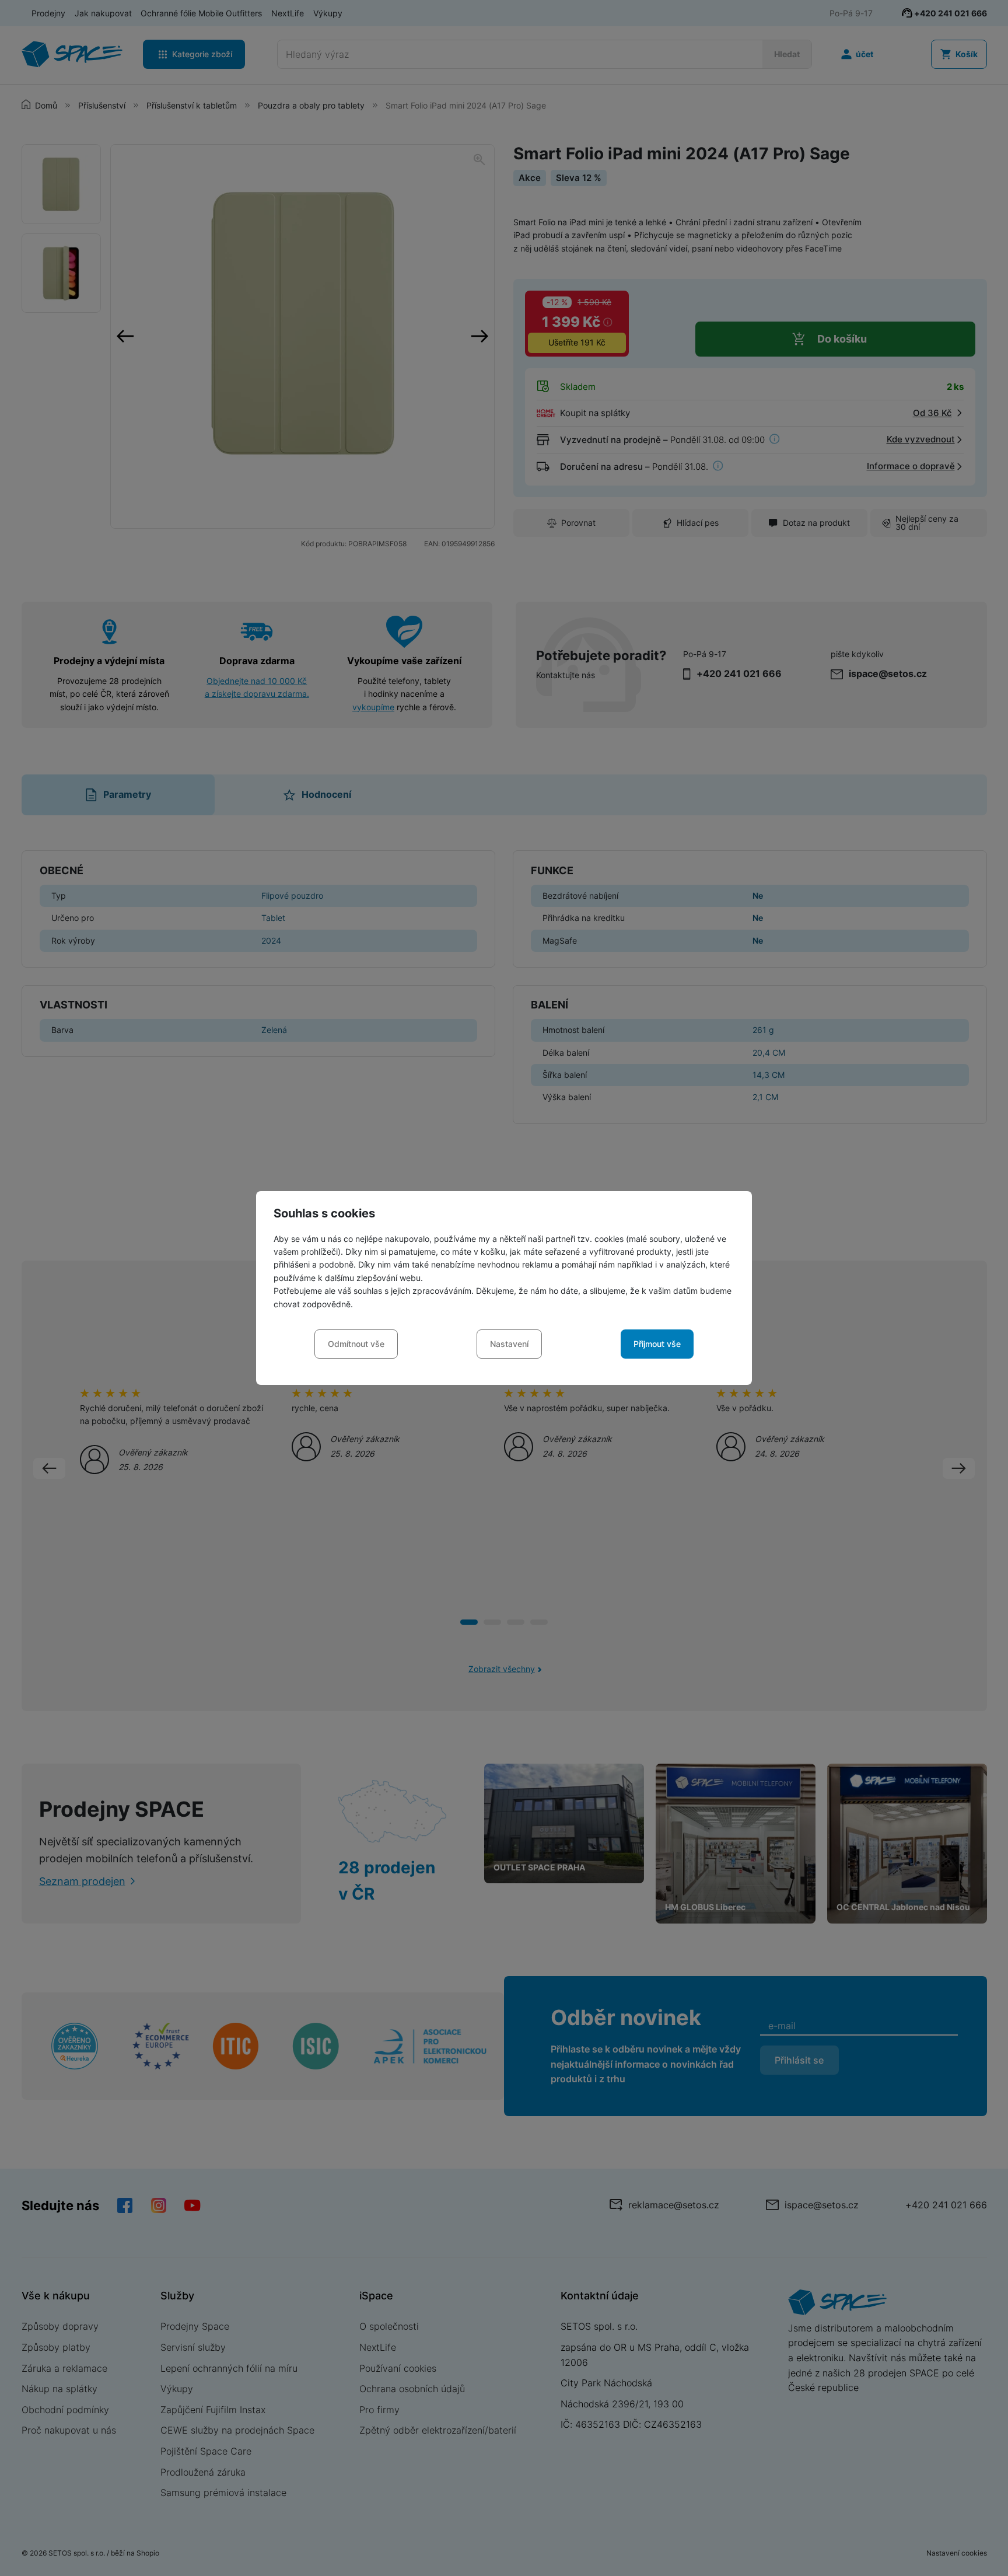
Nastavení (509, 1344)
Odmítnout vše (356, 1344)
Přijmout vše (657, 1344)
